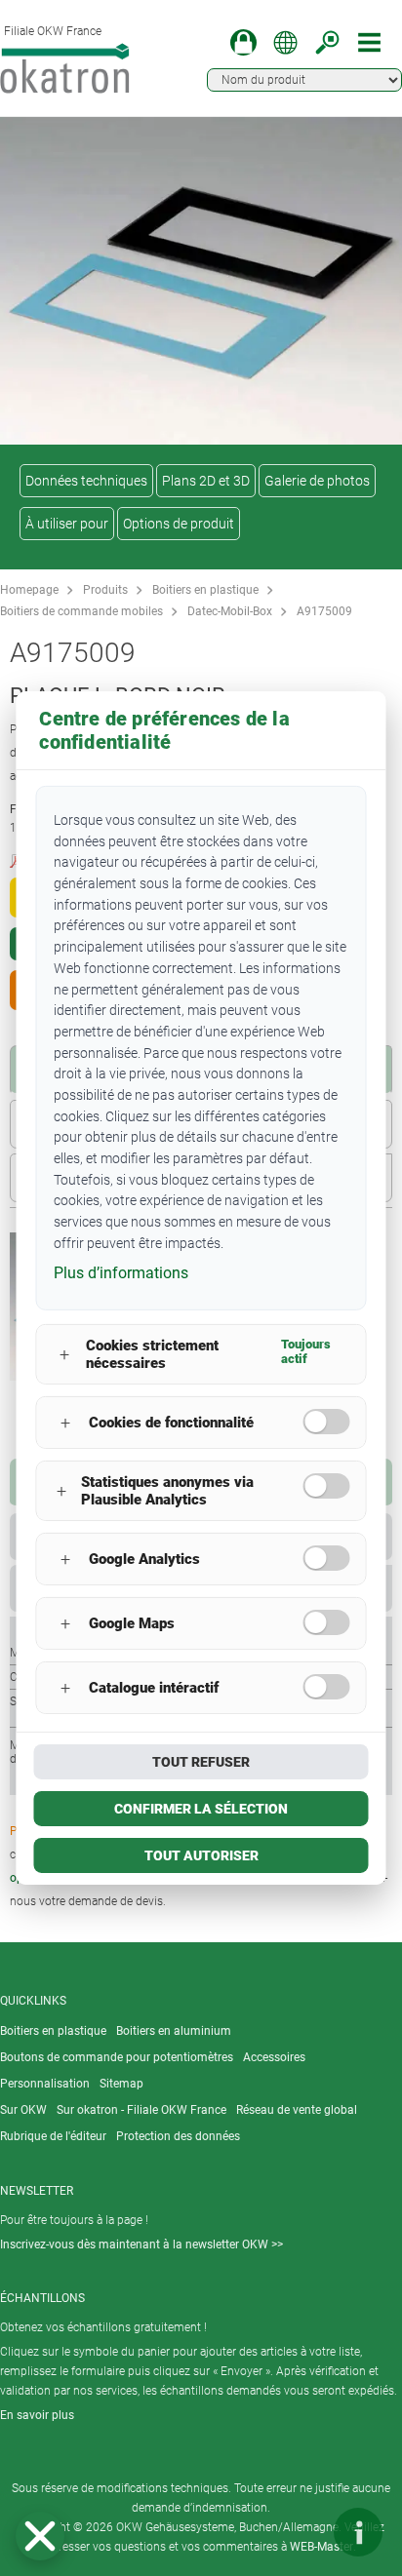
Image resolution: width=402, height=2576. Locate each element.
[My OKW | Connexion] (243, 42)
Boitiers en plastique (205, 590)
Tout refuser (201, 1762)
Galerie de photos (317, 481)
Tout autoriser (201, 1855)
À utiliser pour (67, 524)
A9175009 (324, 611)
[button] (40, 2536)
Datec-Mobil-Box (230, 611)
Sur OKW (23, 2110)
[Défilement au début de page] (300, 2532)
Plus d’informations (121, 1273)
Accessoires (274, 2057)
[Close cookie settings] (40, 2536)
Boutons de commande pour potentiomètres (117, 2057)
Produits (105, 590)
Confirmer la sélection (201, 1809)
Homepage (29, 590)
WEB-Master (322, 2547)
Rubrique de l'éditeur (53, 2136)
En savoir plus (37, 2415)
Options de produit (179, 524)
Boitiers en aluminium (174, 2031)
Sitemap (121, 2084)
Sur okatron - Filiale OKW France (141, 2110)
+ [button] (64, 1355)
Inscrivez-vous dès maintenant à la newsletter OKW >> (141, 2244)
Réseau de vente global (297, 2110)
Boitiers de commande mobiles (81, 611)
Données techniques (86, 481)
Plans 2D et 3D (206, 481)
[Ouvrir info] (358, 2532)
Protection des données (178, 2136)
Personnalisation (45, 2084)
